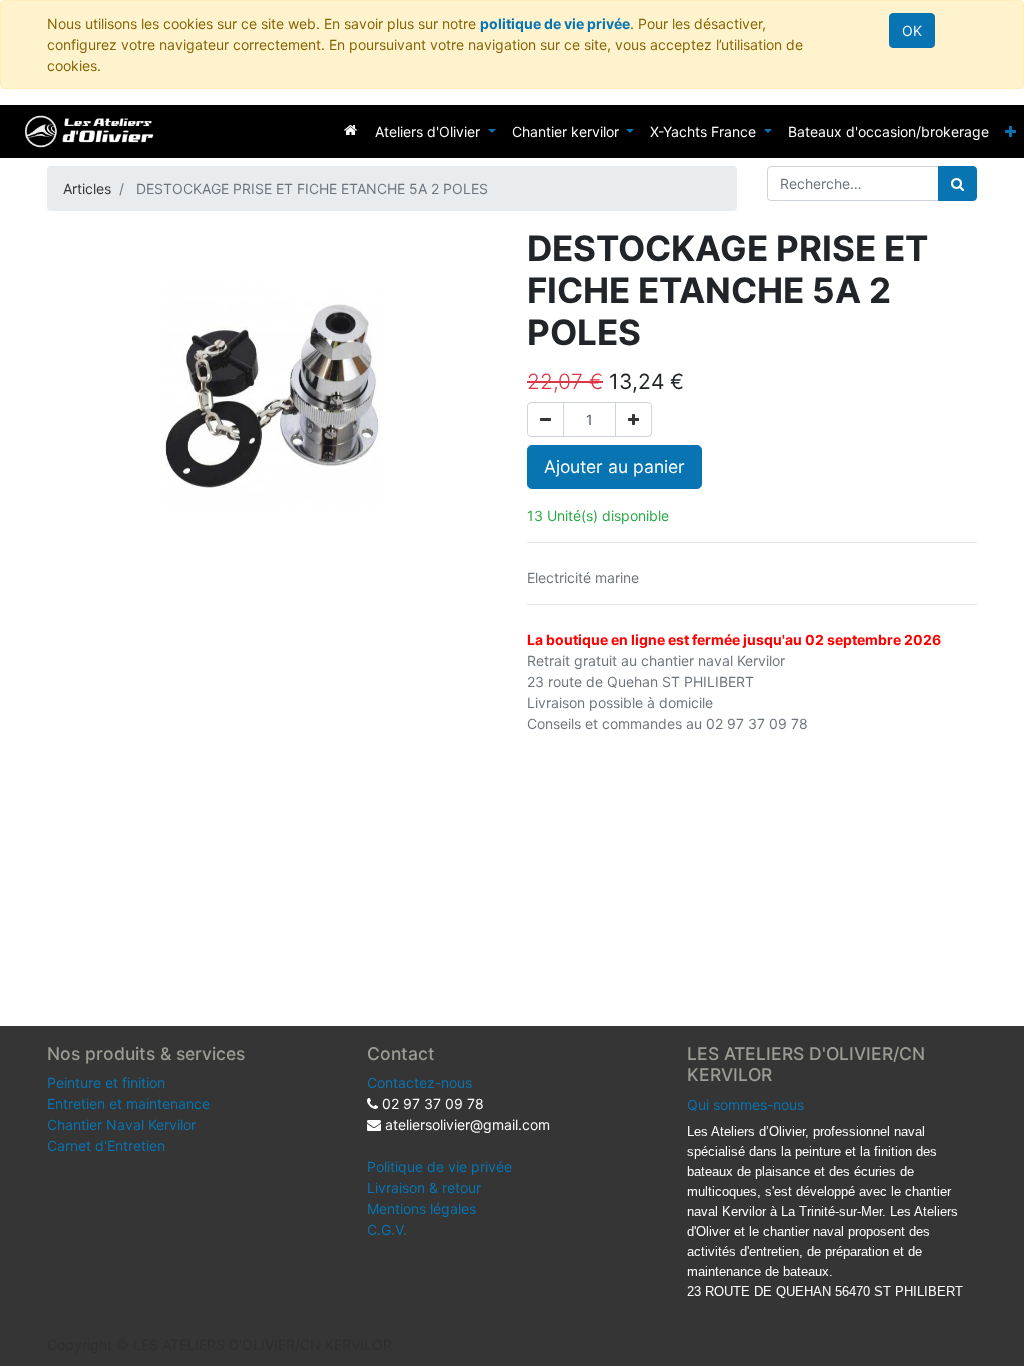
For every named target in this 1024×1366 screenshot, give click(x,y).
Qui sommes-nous (745, 1104)
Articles (87, 188)
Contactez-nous (419, 1082)
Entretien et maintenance (128, 1103)
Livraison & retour (424, 1187)
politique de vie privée (555, 23)
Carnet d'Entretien (106, 1145)
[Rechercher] (957, 183)
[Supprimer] (545, 419)
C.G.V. (387, 1229)
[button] (1010, 131)
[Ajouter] (633, 419)
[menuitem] (350, 129)
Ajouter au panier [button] (614, 466)
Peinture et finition (106, 1082)
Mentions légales (421, 1208)
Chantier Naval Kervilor (121, 1124)
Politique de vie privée (439, 1166)
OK (912, 30)
